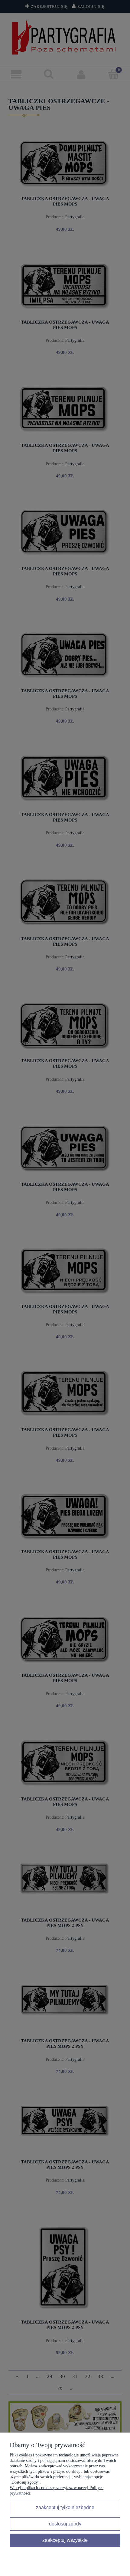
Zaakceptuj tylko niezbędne (65, 2507)
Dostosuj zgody (65, 2524)
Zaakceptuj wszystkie (65, 2540)
